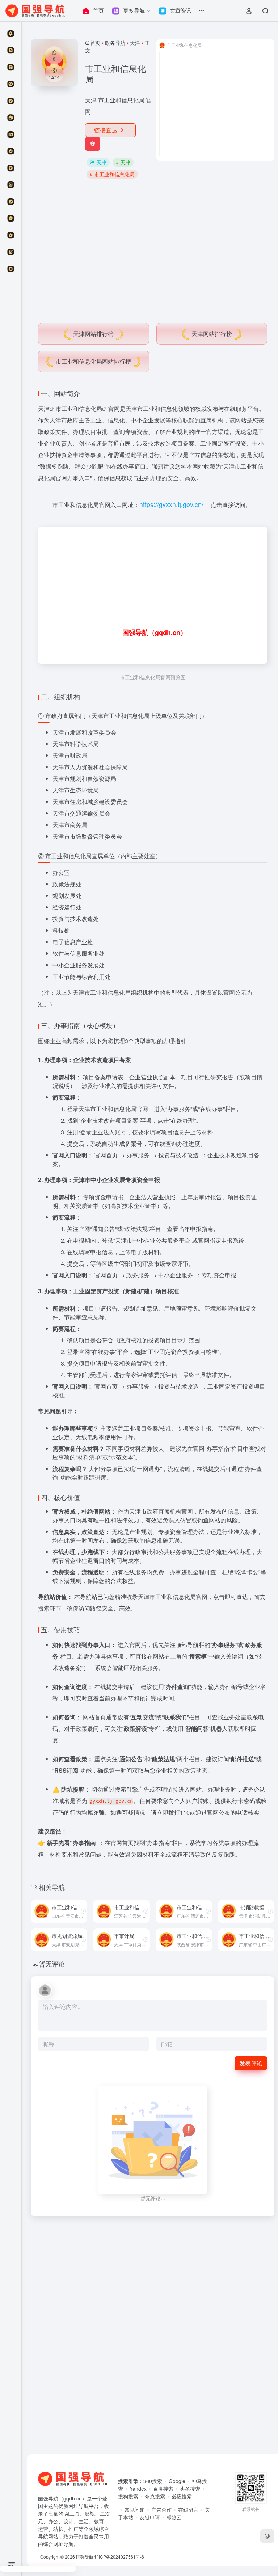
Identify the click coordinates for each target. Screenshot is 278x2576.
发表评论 (251, 2063)
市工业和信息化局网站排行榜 (93, 361)
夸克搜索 (155, 2496)
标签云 (174, 2517)
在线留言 (188, 2510)
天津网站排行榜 (93, 334)
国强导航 (85, 2557)
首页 (95, 43)
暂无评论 (52, 1964)
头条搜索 (190, 2489)
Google (177, 2481)
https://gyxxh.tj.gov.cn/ (171, 504)
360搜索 (153, 2481)
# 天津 (123, 162)
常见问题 (135, 2510)
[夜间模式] (267, 2536)
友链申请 (150, 2517)
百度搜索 (163, 2489)
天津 (135, 43)
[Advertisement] (153, 248)
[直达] (83, 1911)
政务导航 (115, 43)
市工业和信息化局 (79, 408)
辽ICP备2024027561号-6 (119, 2557)
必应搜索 (182, 2496)
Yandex (138, 2489)
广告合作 (161, 2510)
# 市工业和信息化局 (112, 174)
